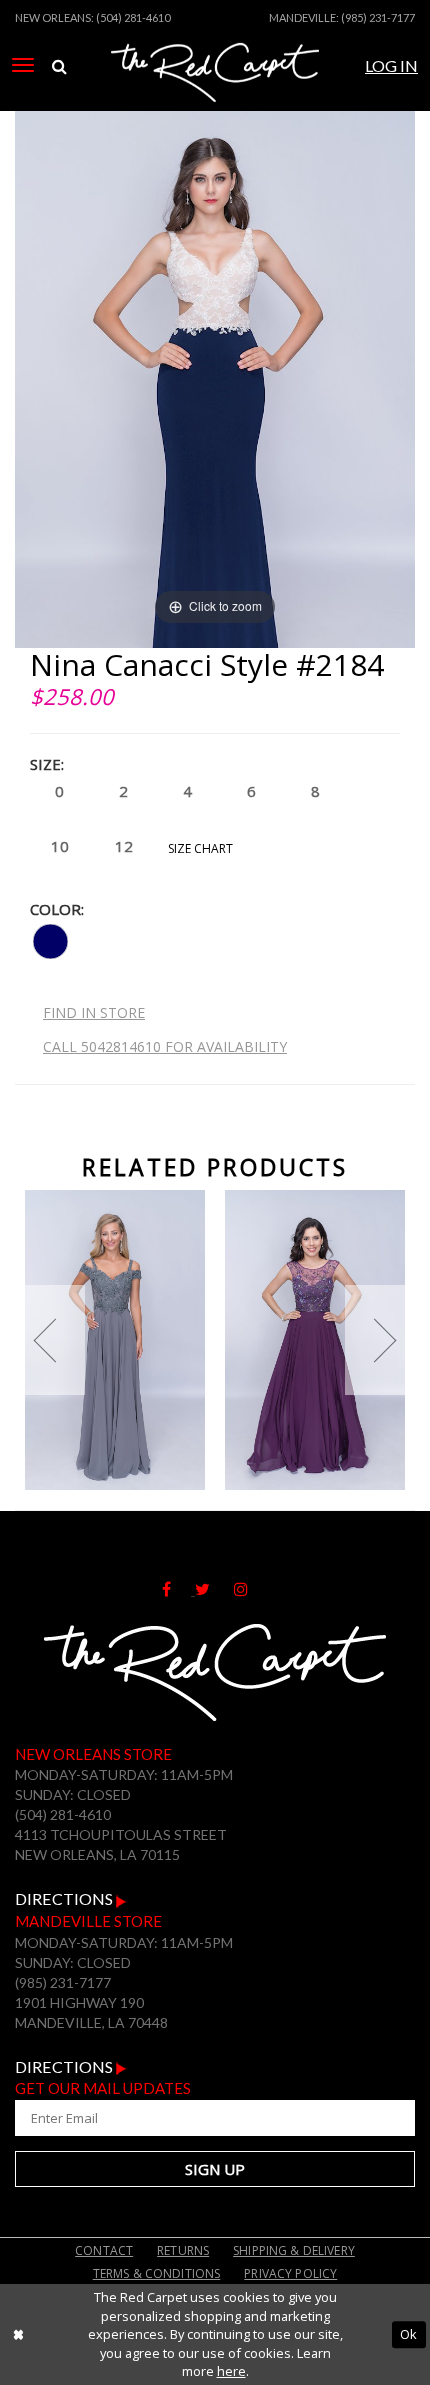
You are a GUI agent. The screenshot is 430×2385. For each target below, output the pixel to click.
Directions (65, 1898)
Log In (391, 65)
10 (60, 846)
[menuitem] (23, 65)
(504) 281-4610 (133, 17)
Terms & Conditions (157, 2273)
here (231, 2371)
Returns (183, 2250)
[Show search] (59, 66)
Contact (104, 2250)
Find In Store (94, 1012)
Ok (408, 2334)
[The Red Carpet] (215, 93)
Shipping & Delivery (294, 2250)
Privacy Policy (290, 2273)
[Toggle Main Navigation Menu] (23, 65)
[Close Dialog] (18, 2335)
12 (124, 846)
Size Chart (200, 848)
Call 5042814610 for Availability (165, 1046)
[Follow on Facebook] (178, 1589)
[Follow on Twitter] (214, 1589)
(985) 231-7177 (378, 17)
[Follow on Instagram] (251, 1589)
